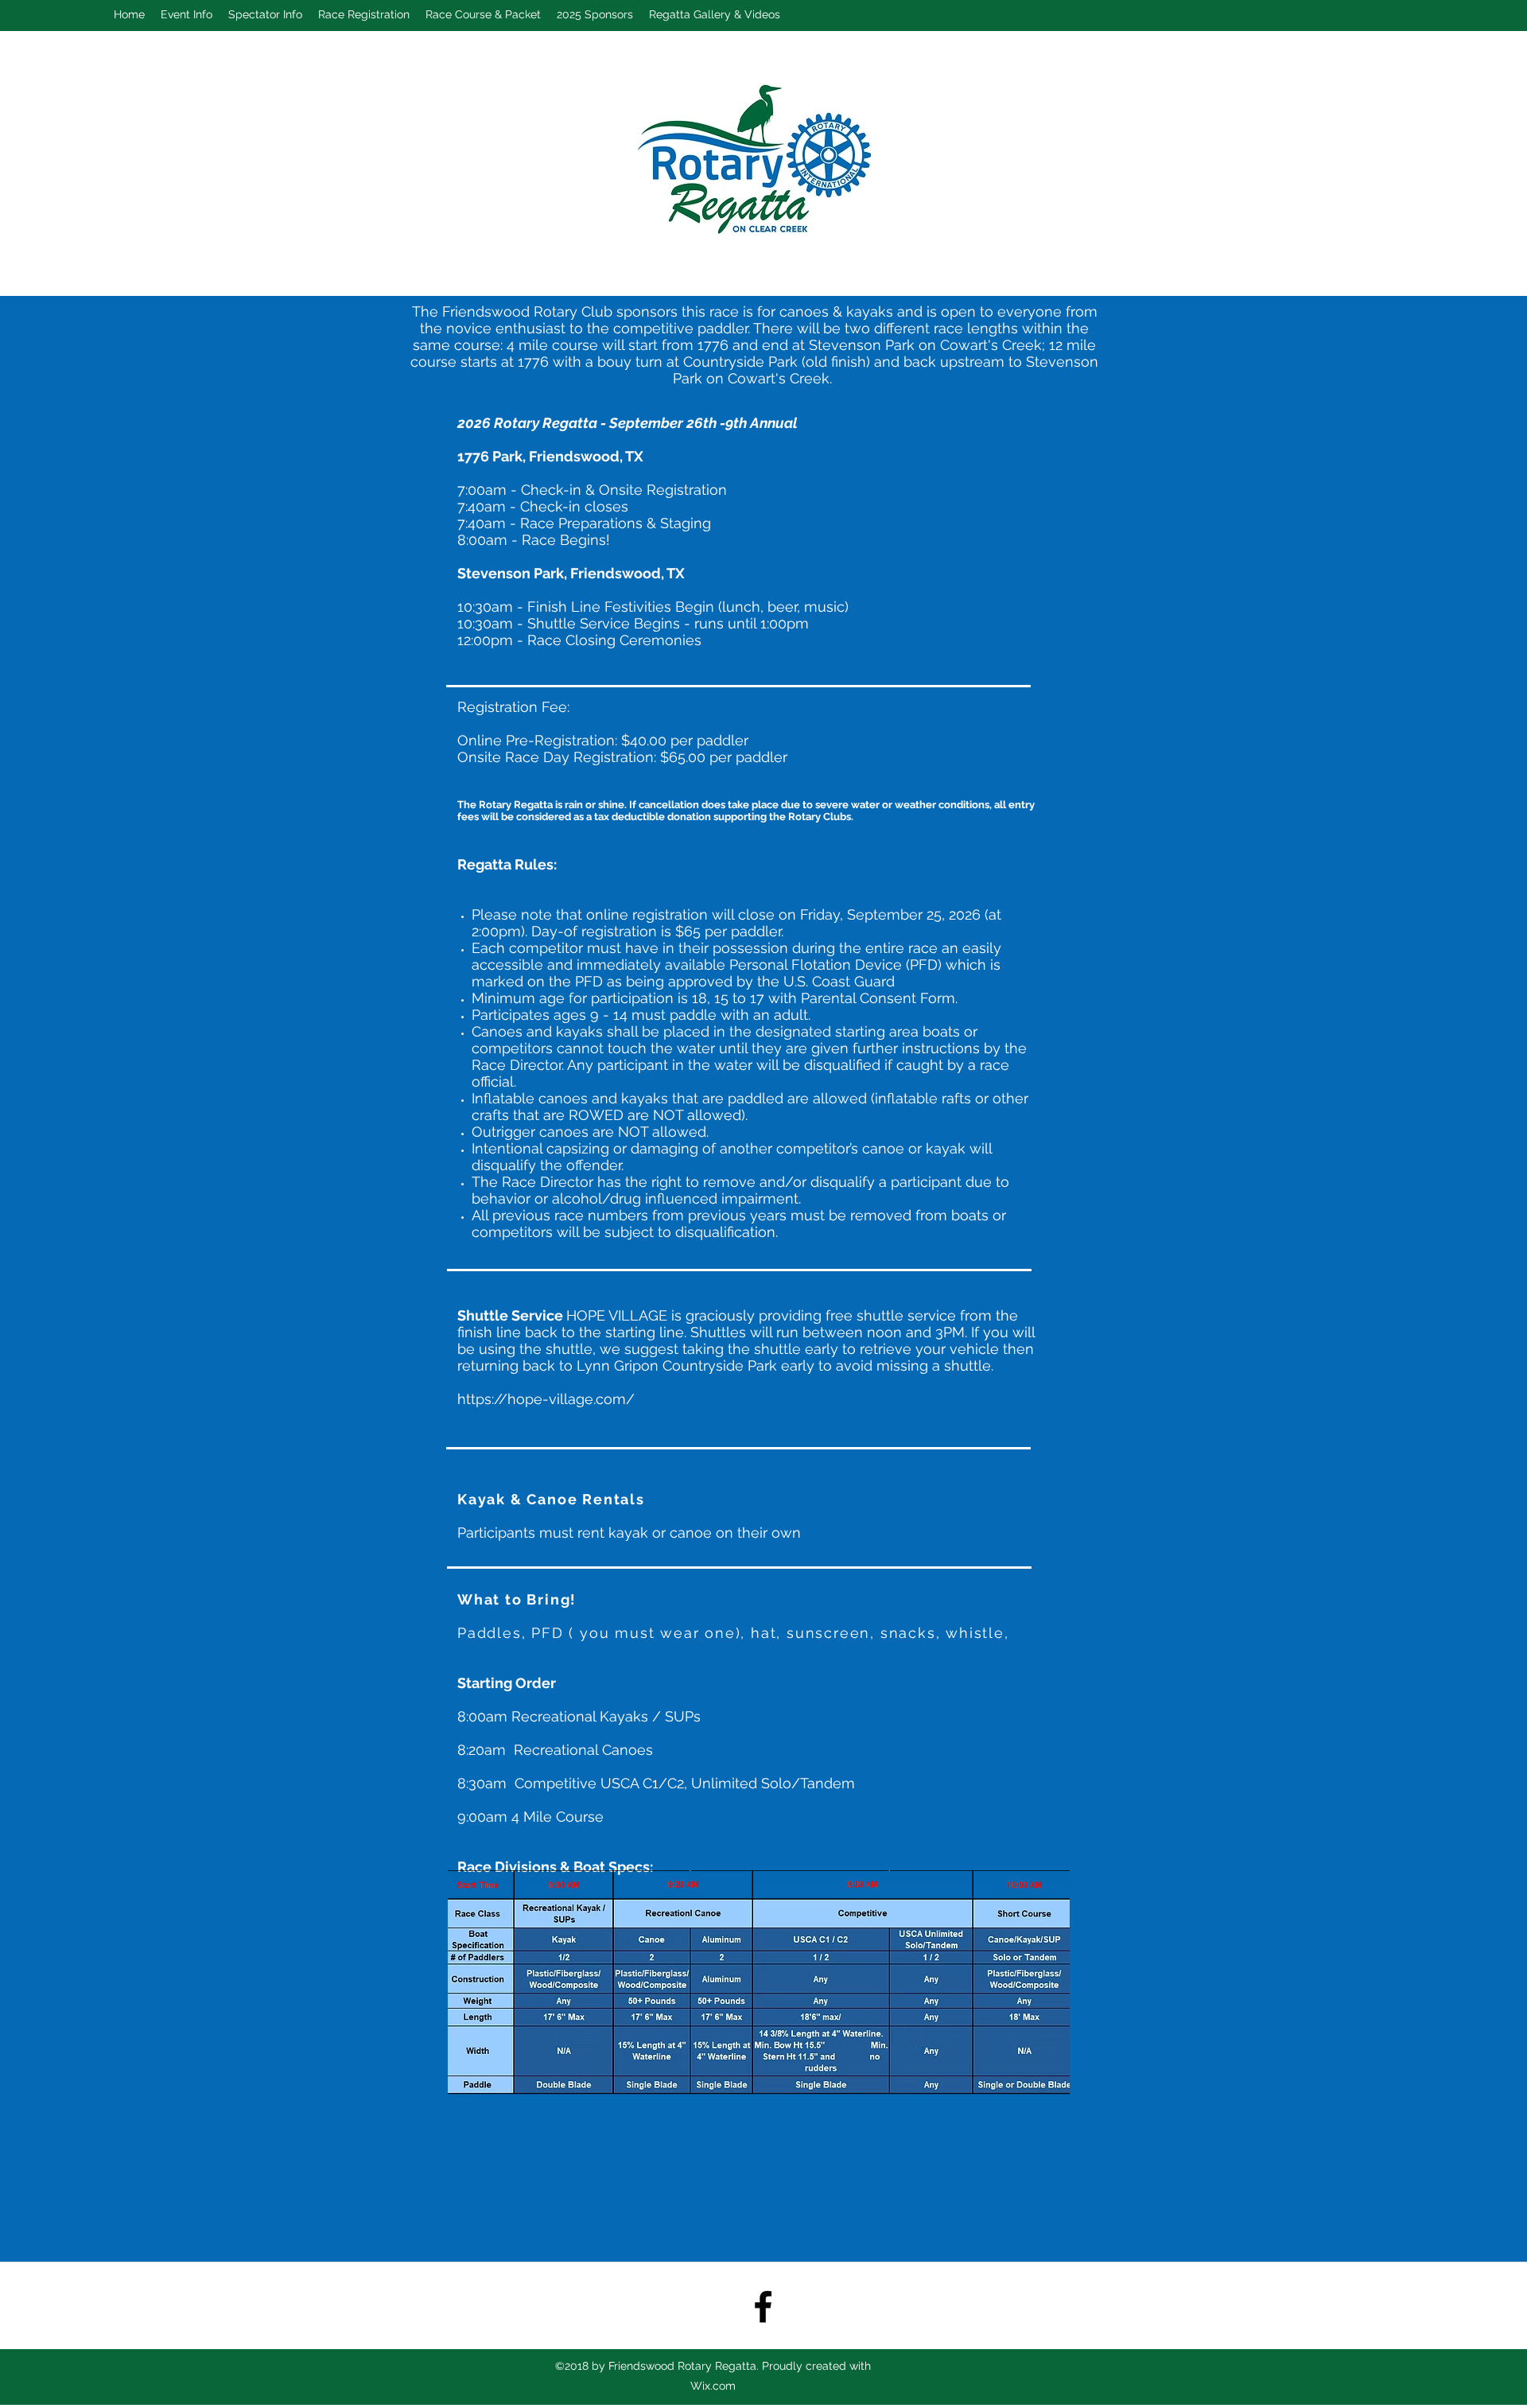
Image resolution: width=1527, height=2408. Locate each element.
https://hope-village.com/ (546, 1399)
